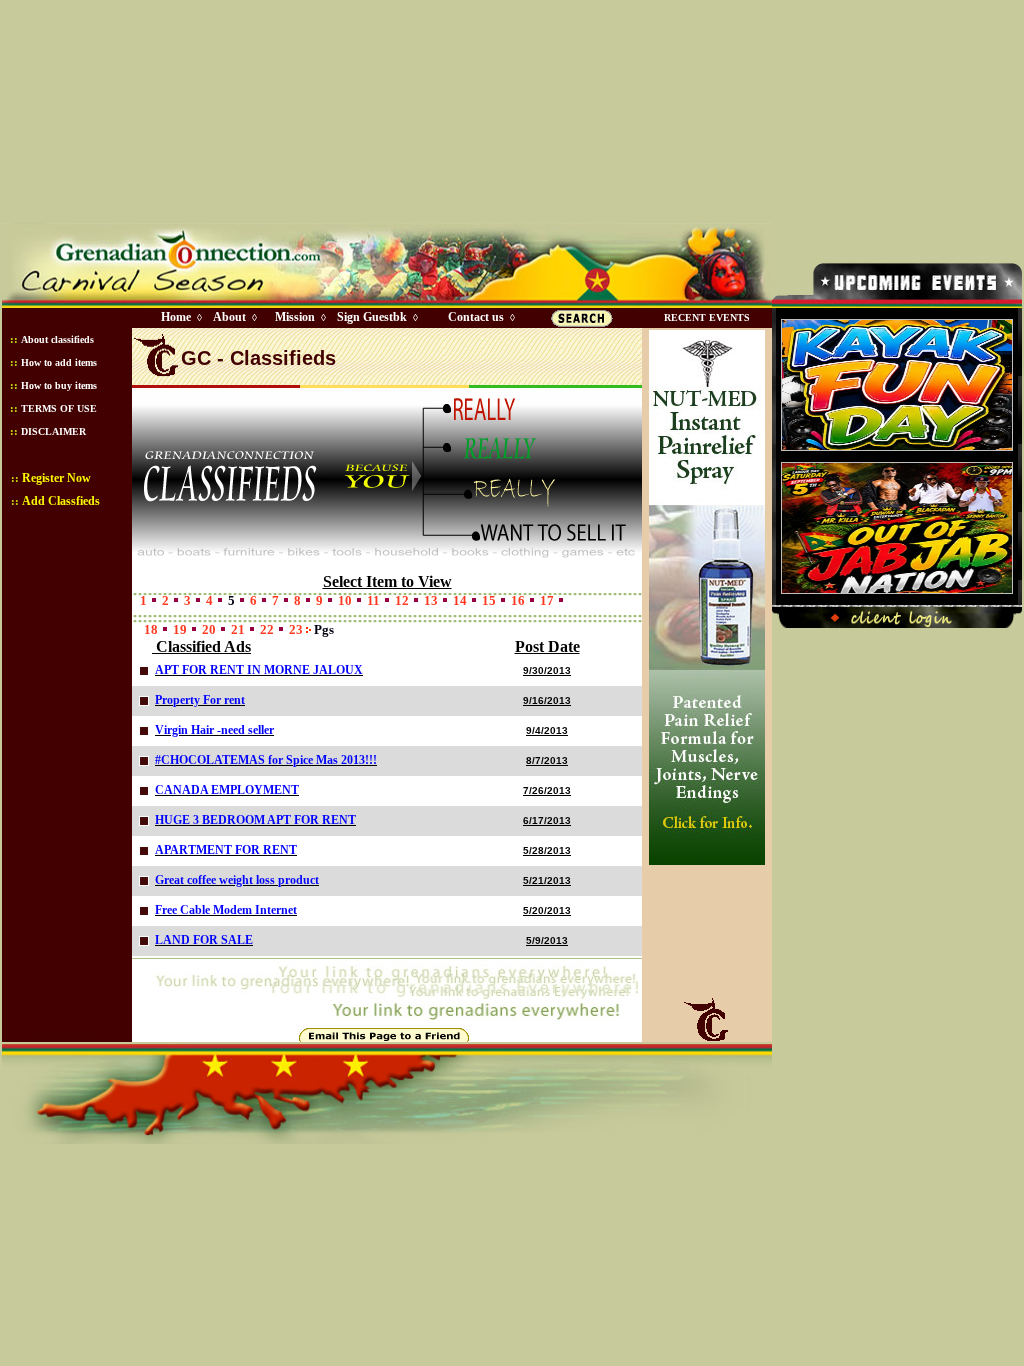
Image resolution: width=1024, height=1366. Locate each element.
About (229, 317)
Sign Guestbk (376, 317)
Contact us (476, 317)
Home (176, 317)
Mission (295, 317)
